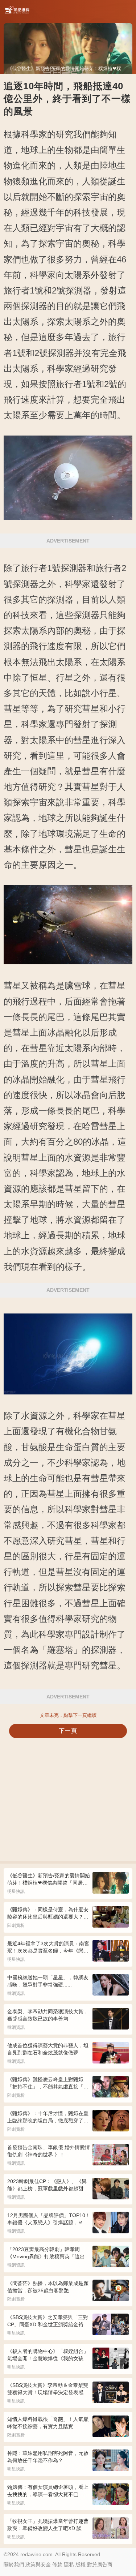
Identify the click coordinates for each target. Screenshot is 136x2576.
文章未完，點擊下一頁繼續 (68, 1715)
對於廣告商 (100, 2564)
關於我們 (14, 2564)
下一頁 (68, 1731)
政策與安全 (38, 2564)
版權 (81, 2564)
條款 (57, 2564)
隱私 (69, 2564)
